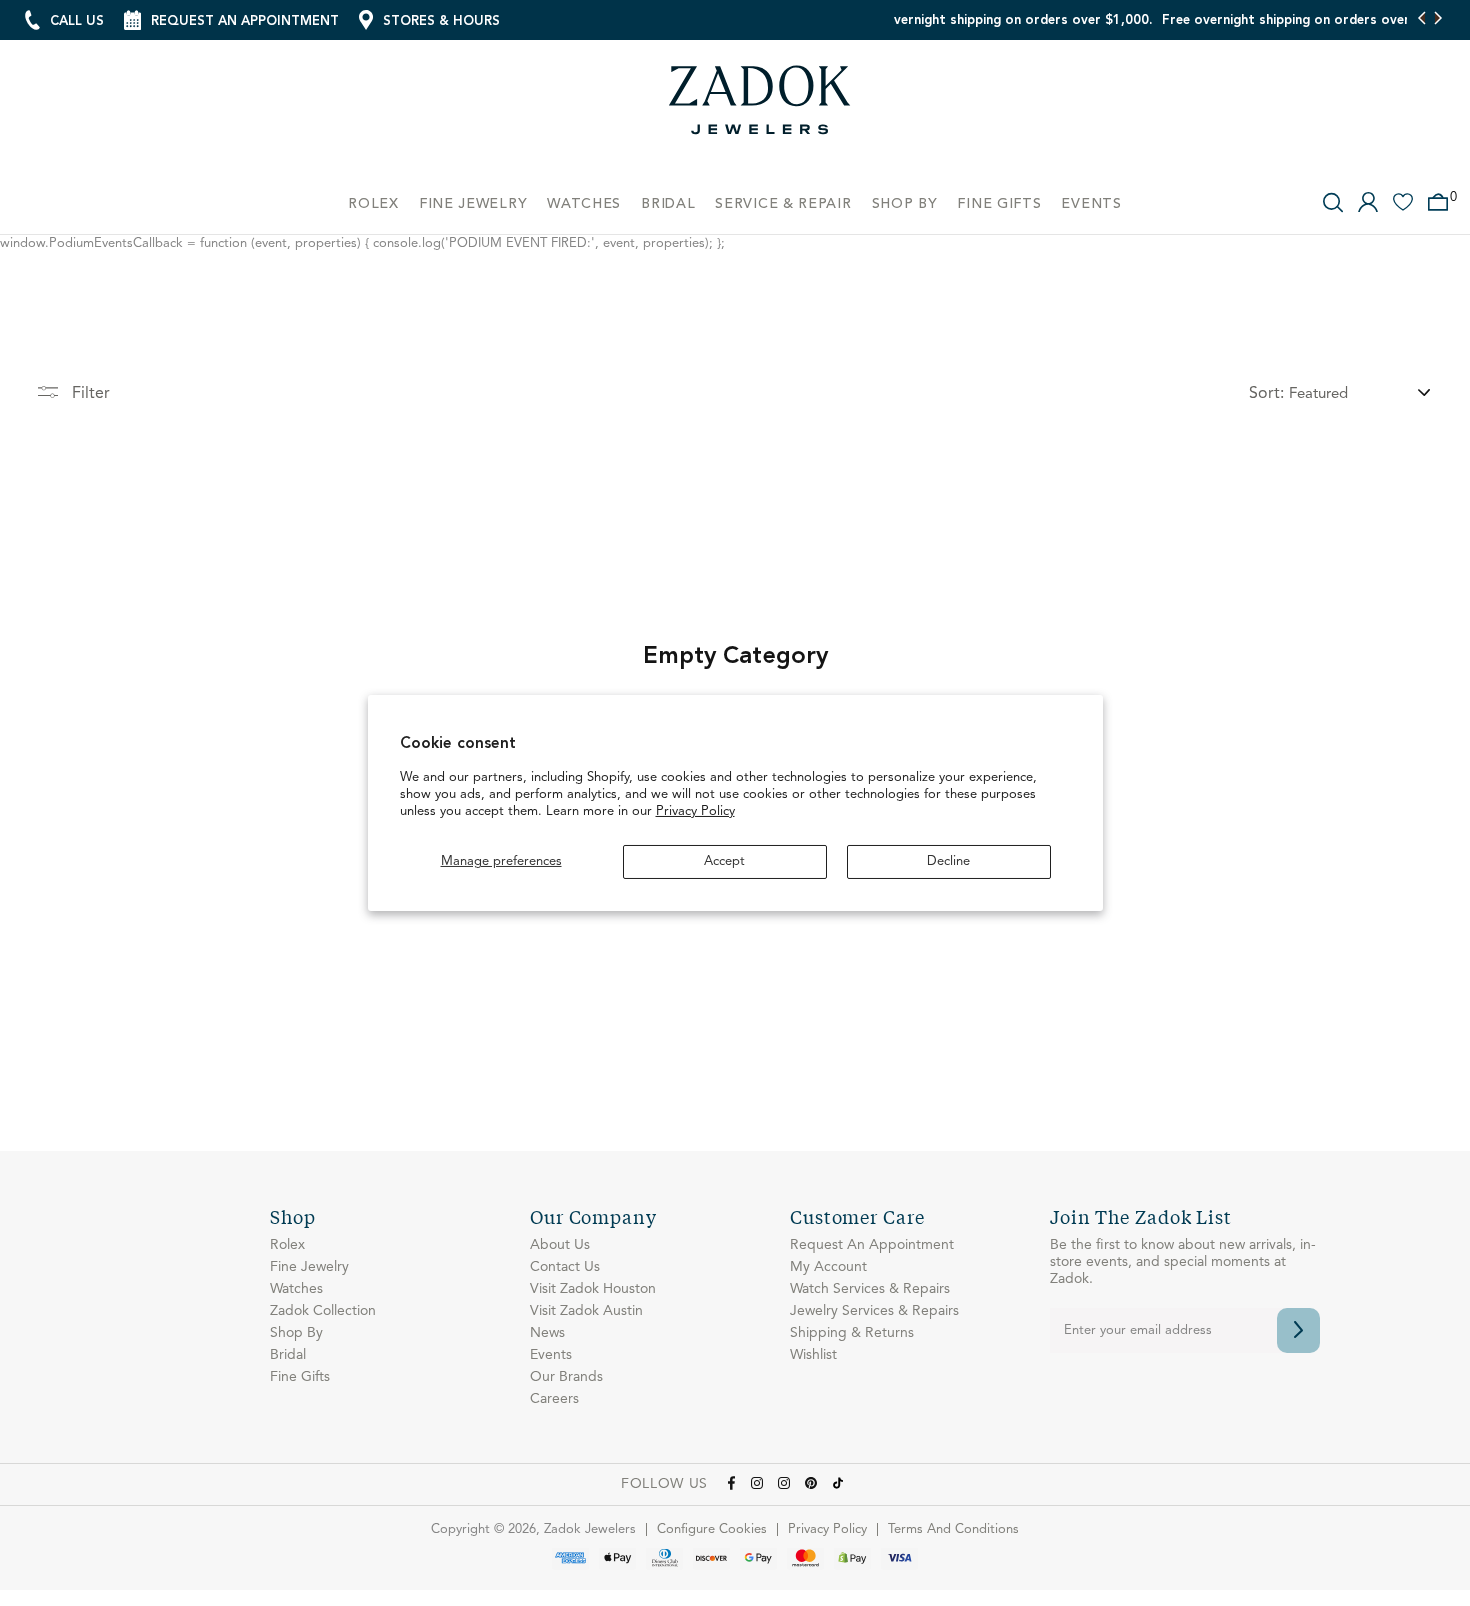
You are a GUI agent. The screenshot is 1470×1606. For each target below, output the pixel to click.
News (547, 1333)
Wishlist (813, 1355)
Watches (296, 1289)
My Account (828, 1267)
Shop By (296, 1333)
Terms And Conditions (953, 1529)
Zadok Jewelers (760, 107)
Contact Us (565, 1267)
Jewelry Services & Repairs (874, 1311)
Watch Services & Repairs (870, 1289)
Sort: (1266, 394)
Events (551, 1355)
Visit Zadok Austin (586, 1311)
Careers (554, 1399)
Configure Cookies (712, 1529)
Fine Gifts (300, 1377)
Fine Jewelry (309, 1267)
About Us (560, 1245)
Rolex (287, 1245)
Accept (724, 861)
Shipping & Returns (852, 1333)
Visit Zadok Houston (593, 1289)
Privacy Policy (695, 811)
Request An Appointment (872, 1245)
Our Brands (566, 1377)
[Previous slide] (1422, 20)
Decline (948, 861)
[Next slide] (1437, 20)
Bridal (288, 1355)
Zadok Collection (323, 1311)
